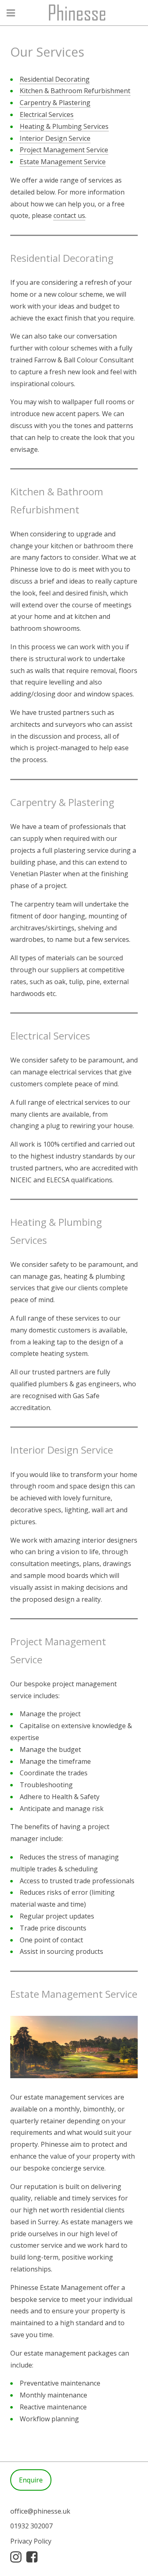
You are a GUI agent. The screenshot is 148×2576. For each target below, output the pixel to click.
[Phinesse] (74, 13)
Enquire (31, 2480)
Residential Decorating (55, 79)
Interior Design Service (55, 138)
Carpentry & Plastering (55, 103)
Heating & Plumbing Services (64, 126)
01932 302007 (31, 2526)
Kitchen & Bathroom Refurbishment (75, 91)
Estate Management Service (63, 162)
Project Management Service (64, 150)
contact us (69, 215)
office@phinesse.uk (40, 2511)
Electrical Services (47, 114)
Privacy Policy (31, 2541)
